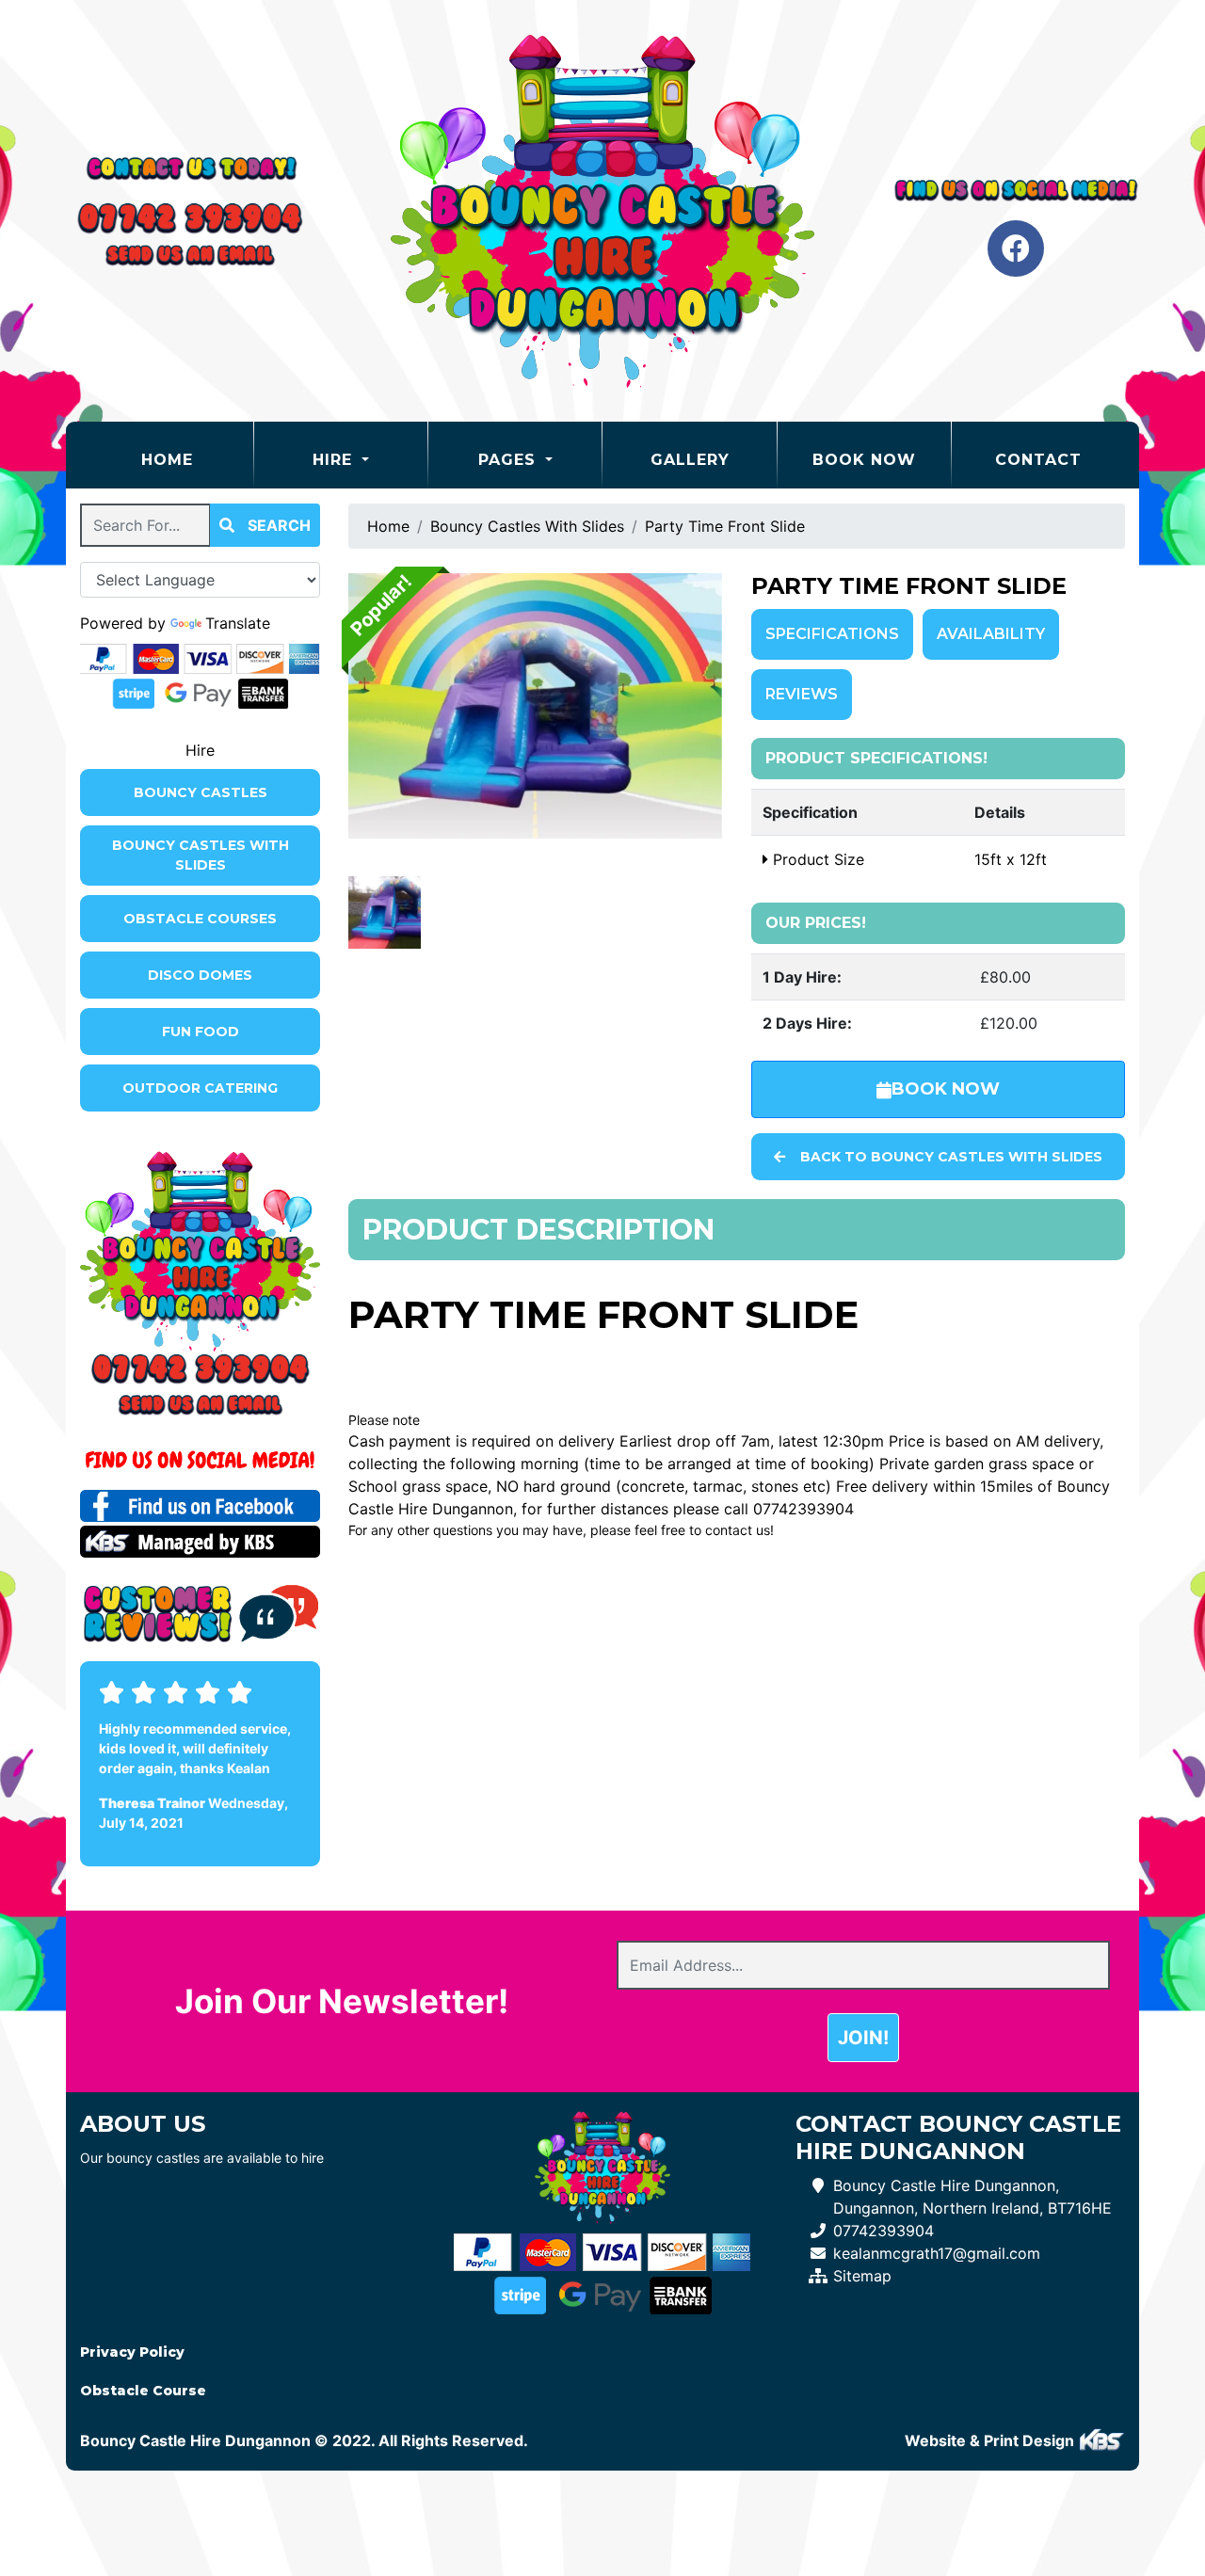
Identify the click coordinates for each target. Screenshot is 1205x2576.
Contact (1038, 460)
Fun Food (201, 1032)
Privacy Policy (132, 2352)
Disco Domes (200, 975)
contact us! (739, 1530)
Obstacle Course (143, 2391)
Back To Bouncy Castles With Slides (951, 1157)
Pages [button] (510, 460)
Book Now (864, 460)
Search (277, 525)
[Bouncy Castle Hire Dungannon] (603, 211)
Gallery (690, 460)
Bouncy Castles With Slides (201, 855)
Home (197, 459)
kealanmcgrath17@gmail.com (937, 2253)
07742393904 (884, 2231)
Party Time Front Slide (725, 526)
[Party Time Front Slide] (536, 706)
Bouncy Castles (201, 792)
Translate (238, 623)
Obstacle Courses (200, 919)
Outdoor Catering (200, 1088)
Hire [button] (335, 460)
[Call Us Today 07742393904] (200, 1368)
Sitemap (862, 2276)
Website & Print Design (991, 2440)
